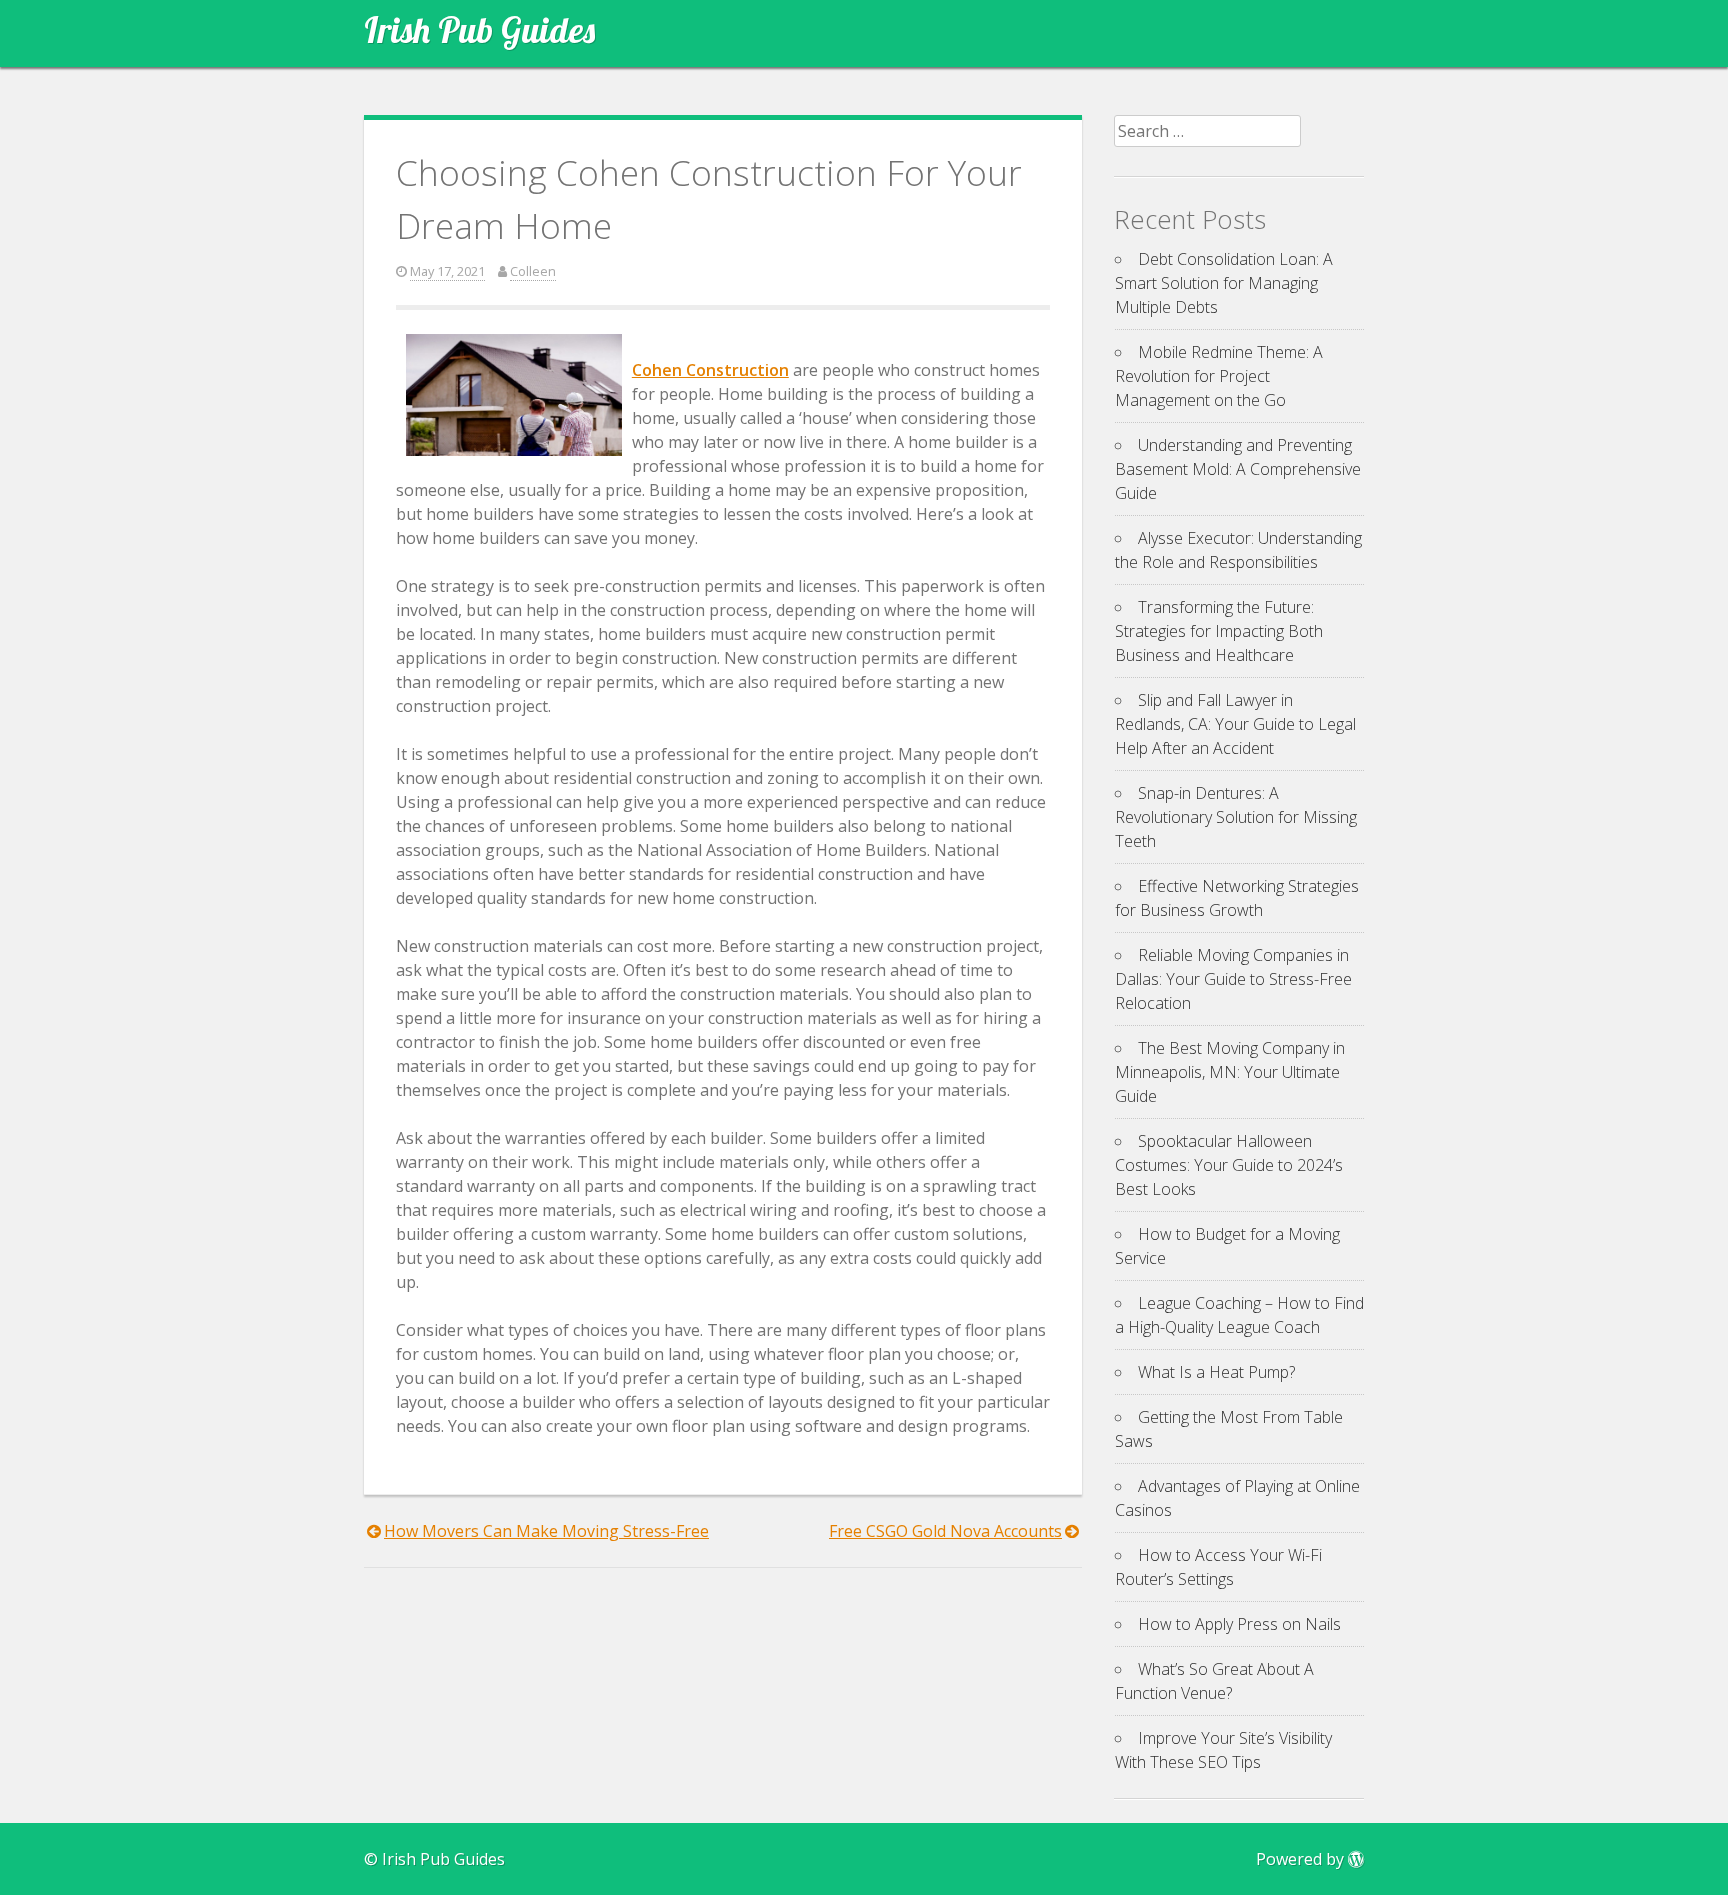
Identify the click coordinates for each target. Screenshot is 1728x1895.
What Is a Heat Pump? (1216, 1372)
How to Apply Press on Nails (1239, 1624)
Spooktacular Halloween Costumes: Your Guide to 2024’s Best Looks (1229, 1165)
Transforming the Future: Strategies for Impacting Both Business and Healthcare (1219, 631)
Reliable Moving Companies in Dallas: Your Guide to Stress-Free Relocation (1233, 979)
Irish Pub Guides (479, 30)
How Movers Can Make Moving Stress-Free (546, 1531)
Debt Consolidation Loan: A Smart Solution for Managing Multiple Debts (1224, 283)
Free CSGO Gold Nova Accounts (945, 1531)
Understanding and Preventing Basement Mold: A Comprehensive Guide (1238, 469)
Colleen (533, 271)
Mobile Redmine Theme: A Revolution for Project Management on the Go (1219, 376)
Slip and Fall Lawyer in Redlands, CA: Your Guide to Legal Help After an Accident (1235, 724)
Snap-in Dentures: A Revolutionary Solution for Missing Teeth (1236, 817)
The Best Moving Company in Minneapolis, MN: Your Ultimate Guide (1230, 1072)
